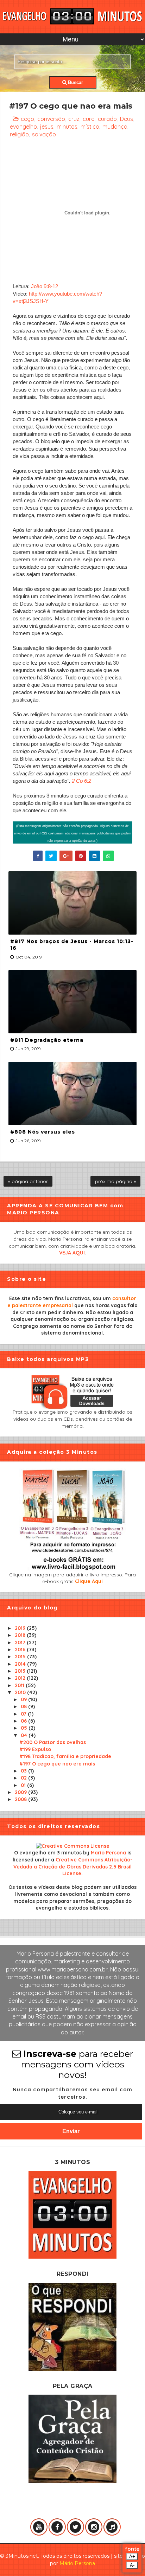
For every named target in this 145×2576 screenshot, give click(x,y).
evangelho (23, 127)
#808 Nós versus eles (43, 1132)
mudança (115, 127)
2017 (21, 1642)
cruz (74, 119)
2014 (21, 1664)
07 (24, 1714)
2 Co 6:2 (81, 781)
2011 (20, 1685)
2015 (21, 1657)
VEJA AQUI (72, 1253)
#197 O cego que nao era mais (57, 1764)
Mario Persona (108, 1853)
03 (24, 1771)
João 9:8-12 (45, 286)
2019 (21, 1628)
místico (90, 127)
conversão (51, 119)
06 (24, 1721)
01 (24, 1785)
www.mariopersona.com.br (73, 1969)
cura (89, 119)
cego (27, 119)
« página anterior (28, 1181)
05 (25, 1728)
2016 (21, 1649)
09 (24, 1699)
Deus (127, 119)
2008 (21, 1799)
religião (19, 134)
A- (132, 2565)
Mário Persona (77, 2563)
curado (107, 119)
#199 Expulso (35, 1749)
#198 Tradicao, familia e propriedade (65, 1756)
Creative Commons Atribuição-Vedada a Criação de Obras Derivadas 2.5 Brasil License (73, 1867)
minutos (67, 127)
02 (24, 1778)
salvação (44, 134)
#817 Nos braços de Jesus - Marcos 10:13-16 (72, 945)
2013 (21, 1671)
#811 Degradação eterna (47, 1040)
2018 (21, 1635)
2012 (21, 1678)
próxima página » (115, 1181)
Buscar (75, 82)
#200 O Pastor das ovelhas (53, 1742)
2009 (21, 1792)
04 (25, 1735)
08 (24, 1706)
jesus (47, 127)
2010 (21, 1692)
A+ (132, 2556)
